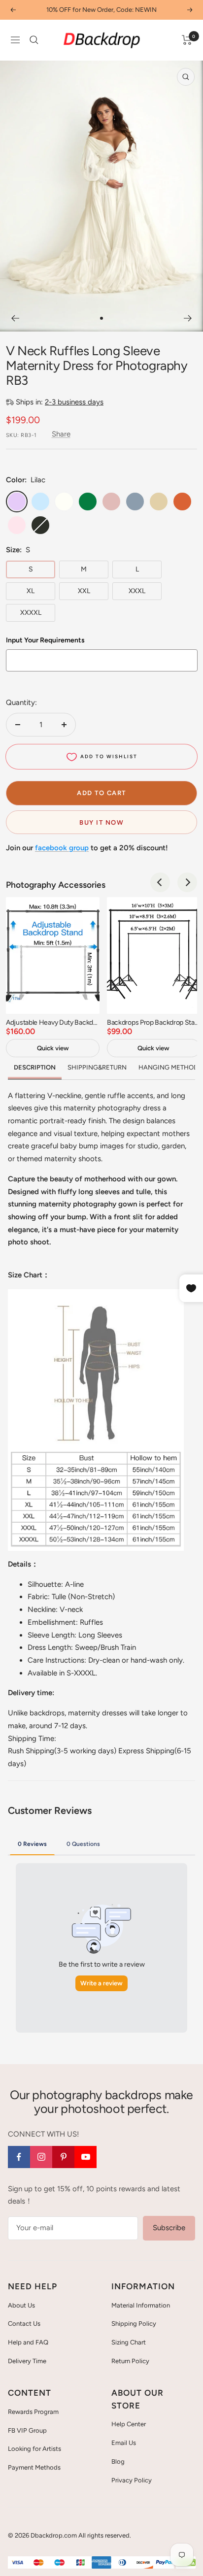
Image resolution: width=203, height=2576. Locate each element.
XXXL (137, 591)
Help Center (129, 2424)
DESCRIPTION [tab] (35, 1067)
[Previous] (15, 318)
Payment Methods (34, 2467)
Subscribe (169, 2228)
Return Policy (130, 2361)
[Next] (188, 318)
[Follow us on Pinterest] (63, 2157)
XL (31, 591)
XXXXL (31, 613)
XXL (84, 591)
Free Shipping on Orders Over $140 (101, 10)
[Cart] (187, 40)
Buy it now (101, 822)
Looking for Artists (34, 2449)
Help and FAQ (28, 2342)
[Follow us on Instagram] (41, 2157)
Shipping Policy (134, 2324)
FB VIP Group (27, 2430)
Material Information (141, 2305)
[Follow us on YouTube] (85, 2157)
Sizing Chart (129, 2342)
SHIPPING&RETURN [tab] (97, 1067)
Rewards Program (33, 2412)
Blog (118, 2461)
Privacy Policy (132, 2480)
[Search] (34, 40)
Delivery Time (27, 2361)
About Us (21, 2305)
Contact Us (24, 2324)
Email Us (124, 2443)
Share (61, 434)
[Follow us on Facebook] (19, 2157)
